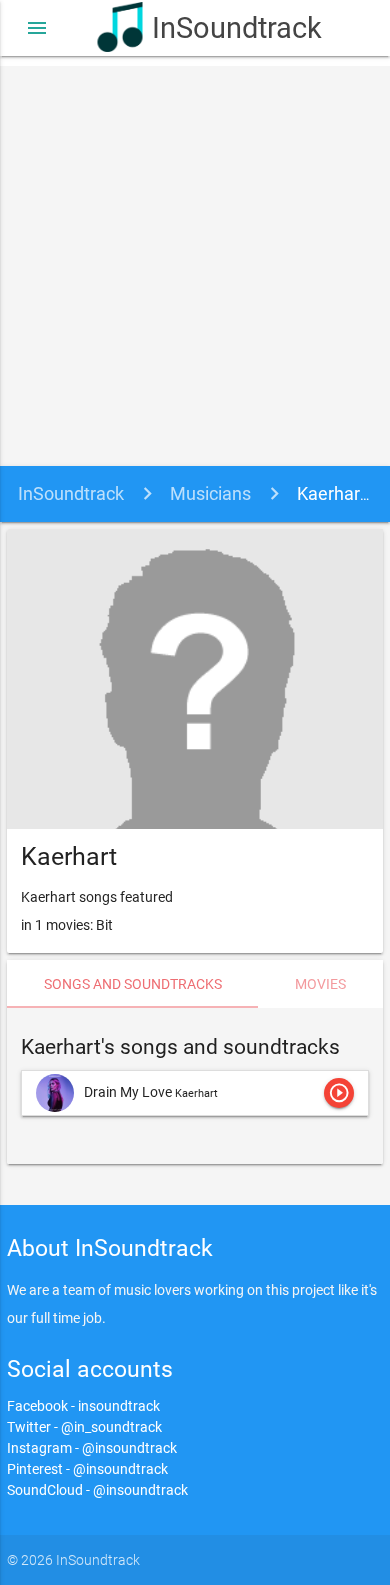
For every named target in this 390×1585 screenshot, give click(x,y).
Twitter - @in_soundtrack (84, 1427)
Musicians (210, 493)
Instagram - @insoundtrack (92, 1448)
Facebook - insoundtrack (83, 1406)
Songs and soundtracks (133, 984)
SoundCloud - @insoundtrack (97, 1490)
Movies (320, 984)
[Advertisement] (195, 261)
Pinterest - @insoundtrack (87, 1469)
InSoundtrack (222, 28)
